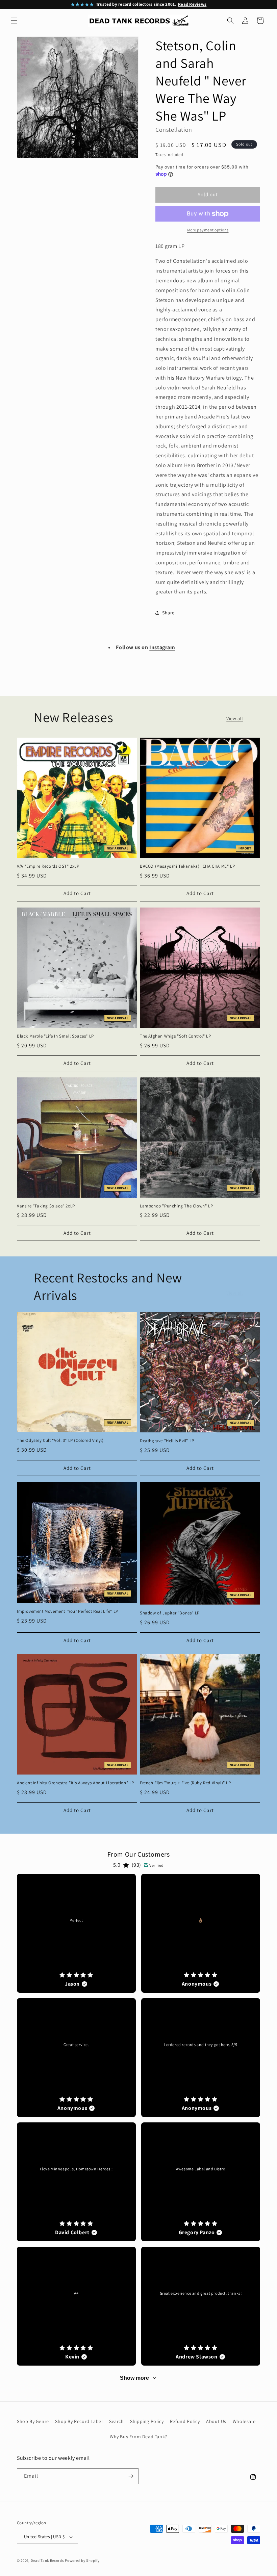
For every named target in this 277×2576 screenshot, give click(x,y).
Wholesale (244, 2421)
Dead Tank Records (47, 2560)
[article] (76, 1933)
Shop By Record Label (79, 2421)
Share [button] (168, 613)
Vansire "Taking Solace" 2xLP (46, 1206)
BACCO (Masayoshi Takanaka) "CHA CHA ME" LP (187, 866)
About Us (216, 2421)
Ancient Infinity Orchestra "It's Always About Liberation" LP (75, 1783)
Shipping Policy (147, 2421)
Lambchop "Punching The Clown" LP (176, 1206)
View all (235, 718)
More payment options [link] (208, 230)
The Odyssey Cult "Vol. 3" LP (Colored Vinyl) (60, 1440)
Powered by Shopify (82, 2560)
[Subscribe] (131, 2476)
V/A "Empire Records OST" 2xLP (48, 866)
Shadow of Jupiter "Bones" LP (170, 1613)
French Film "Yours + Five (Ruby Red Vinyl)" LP (185, 1783)
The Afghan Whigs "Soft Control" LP (175, 1036)
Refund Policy (185, 2421)
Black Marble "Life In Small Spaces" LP (55, 1036)
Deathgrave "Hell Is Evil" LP (167, 1441)
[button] (14, 21)
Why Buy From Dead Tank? (138, 2437)
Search (117, 2421)
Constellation (174, 130)
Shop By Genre (33, 2421)
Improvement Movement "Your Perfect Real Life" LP (68, 1611)
